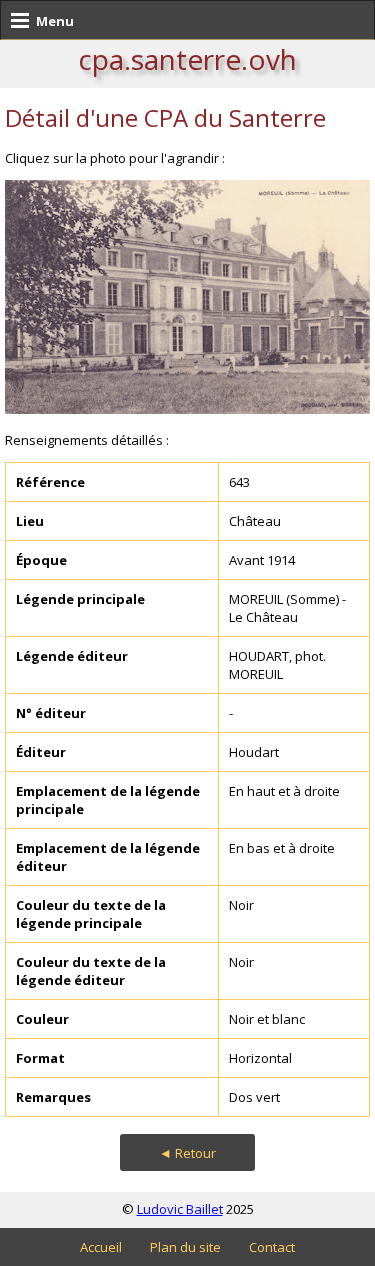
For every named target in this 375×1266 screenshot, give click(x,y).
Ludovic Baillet (180, 1209)
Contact (272, 1247)
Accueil (101, 1247)
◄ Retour (187, 1153)
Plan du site (185, 1247)
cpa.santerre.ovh (187, 59)
